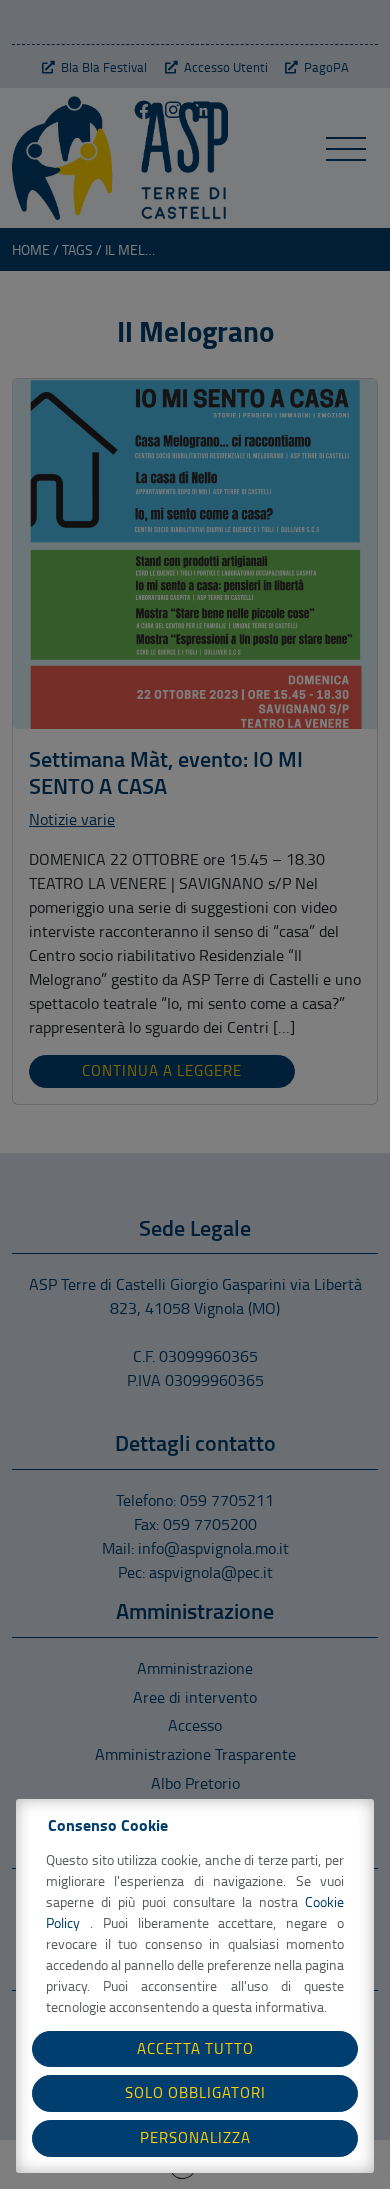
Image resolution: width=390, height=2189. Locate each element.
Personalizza (195, 2137)
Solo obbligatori (195, 2092)
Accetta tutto (195, 2048)
